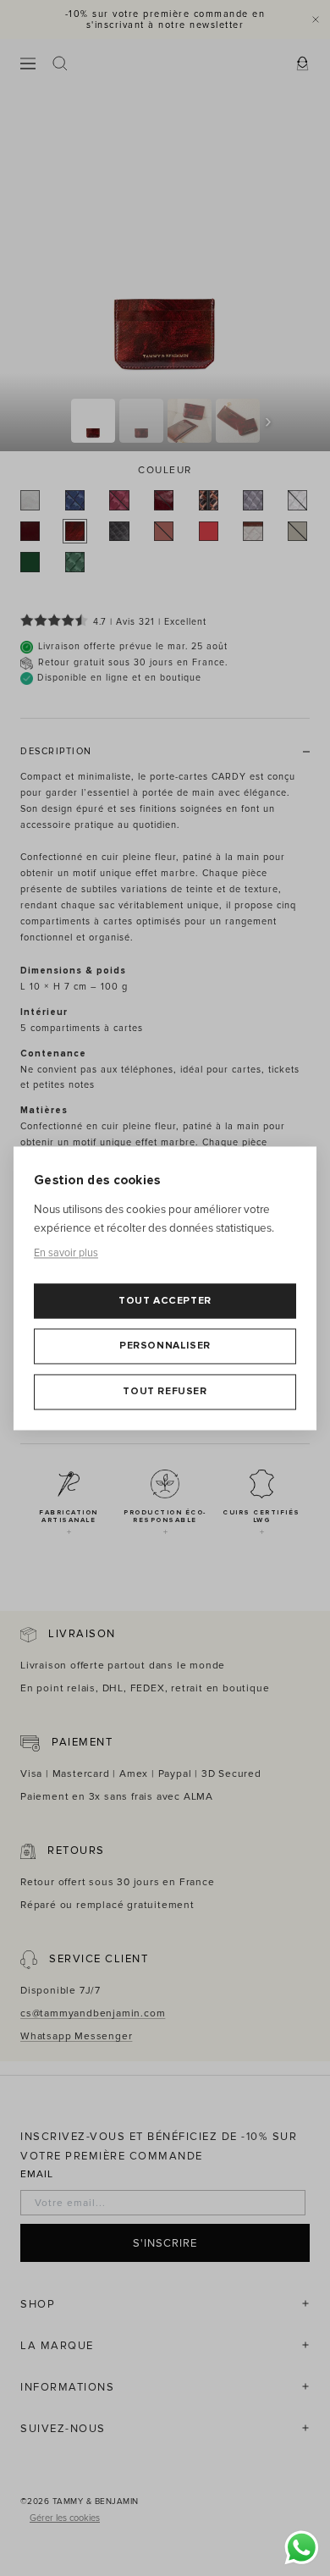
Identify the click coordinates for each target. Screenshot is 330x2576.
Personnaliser (165, 1346)
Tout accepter (165, 1301)
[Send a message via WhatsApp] (302, 2548)
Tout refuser (165, 1391)
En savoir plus (66, 1254)
